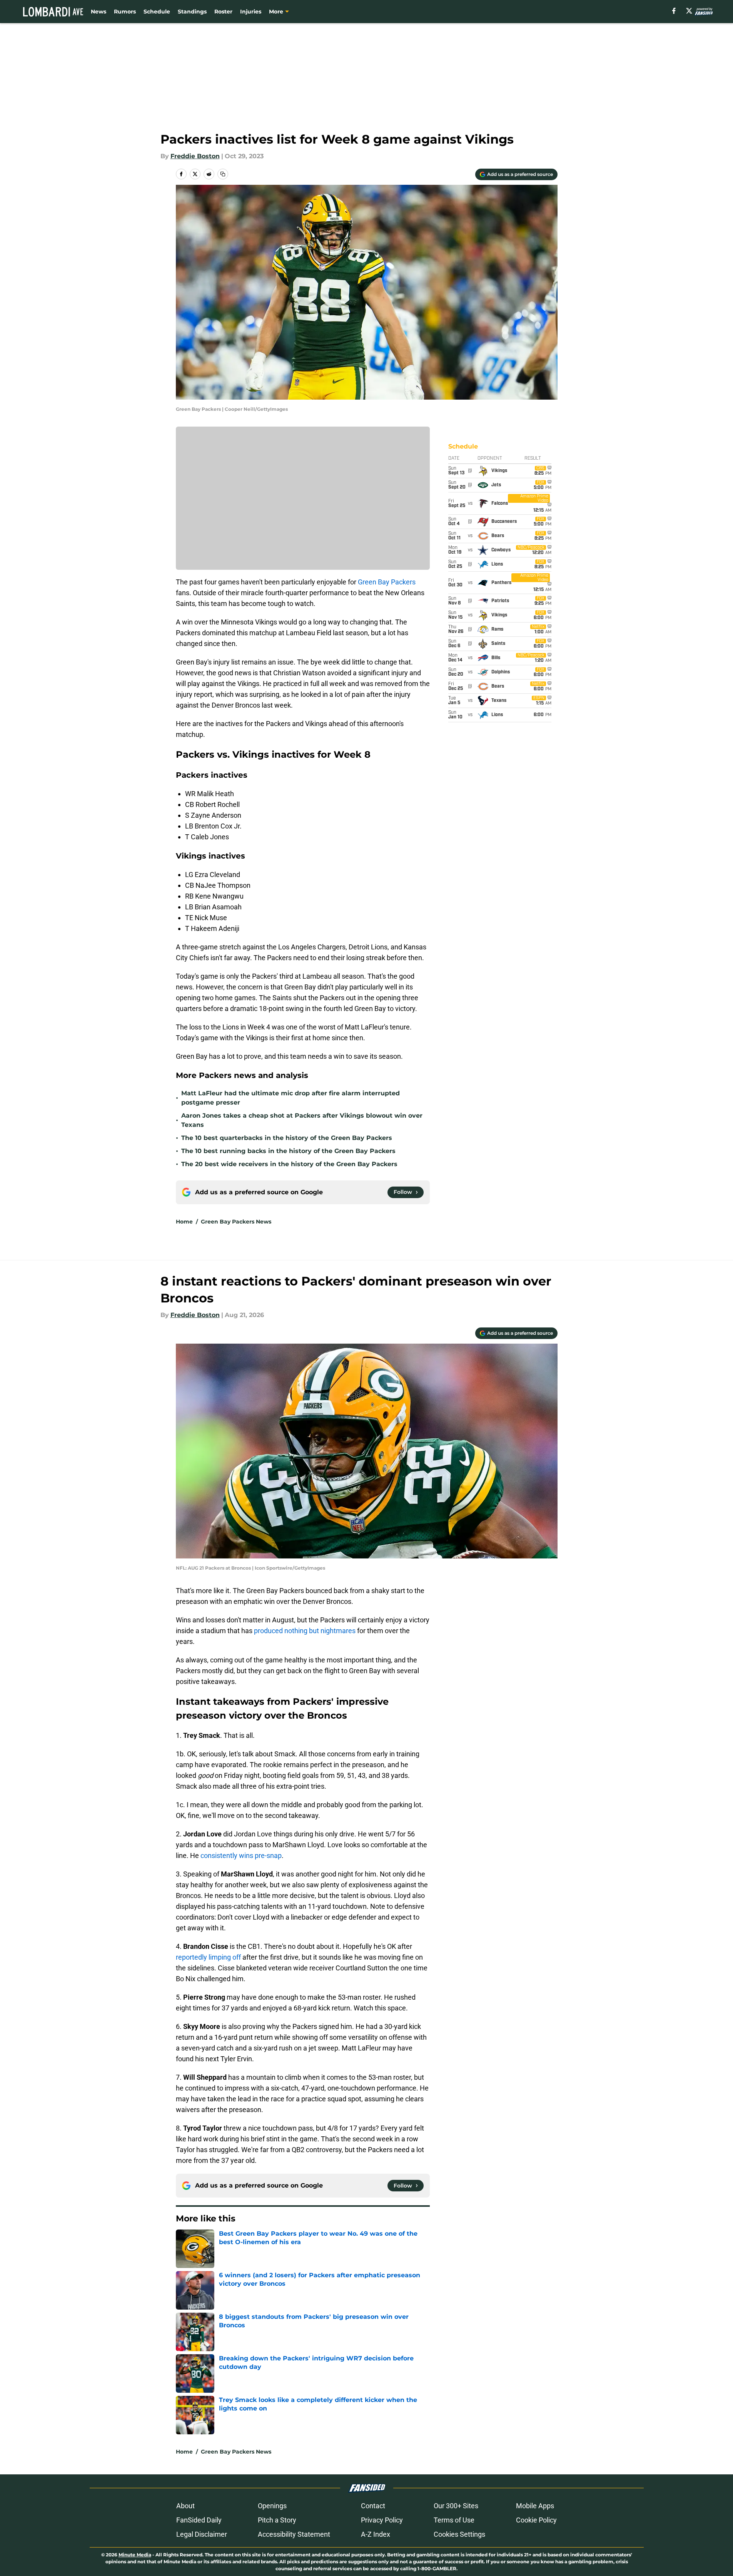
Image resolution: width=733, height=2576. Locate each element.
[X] (689, 11)
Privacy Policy (382, 2520)
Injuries (251, 12)
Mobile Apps (535, 2506)
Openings (272, 2506)
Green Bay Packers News (236, 1222)
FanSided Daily (199, 2520)
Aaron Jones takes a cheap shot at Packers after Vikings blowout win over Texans (302, 1120)
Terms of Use (454, 2520)
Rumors (125, 12)
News (99, 12)
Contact (373, 2506)
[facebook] (674, 11)
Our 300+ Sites (456, 2506)
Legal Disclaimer (202, 2534)
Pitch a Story (277, 2520)
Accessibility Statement (294, 2534)
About (185, 2506)
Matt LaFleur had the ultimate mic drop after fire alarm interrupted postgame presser (291, 1098)
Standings (192, 12)
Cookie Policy (536, 2520)
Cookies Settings (459, 2534)
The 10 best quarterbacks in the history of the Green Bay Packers (287, 1138)
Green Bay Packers (387, 582)
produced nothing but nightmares (305, 1631)
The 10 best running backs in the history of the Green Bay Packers (288, 1151)
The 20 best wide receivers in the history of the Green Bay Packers (289, 1164)
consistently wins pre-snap (241, 1855)
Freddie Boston (195, 156)
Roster (223, 12)
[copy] (223, 174)
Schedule (157, 12)
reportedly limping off (208, 1957)
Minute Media (135, 2555)
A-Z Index (376, 2534)
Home (184, 1222)
